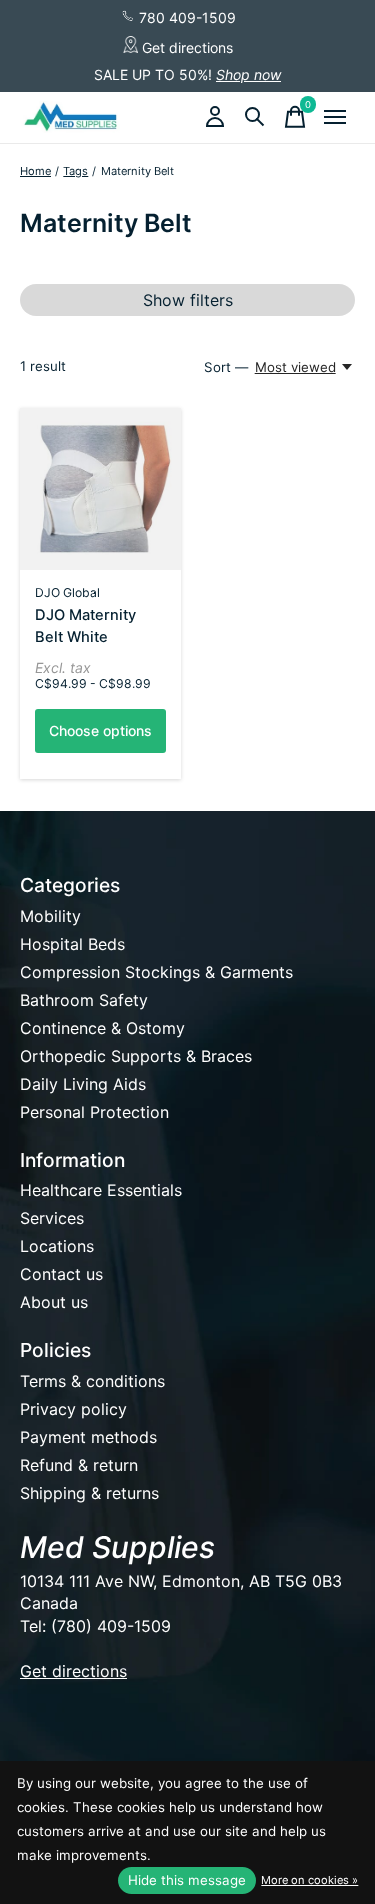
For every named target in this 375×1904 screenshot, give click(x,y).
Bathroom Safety (84, 1000)
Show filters (188, 300)
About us (54, 1302)
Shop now (248, 74)
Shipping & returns (89, 1493)
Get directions (185, 47)
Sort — (226, 367)
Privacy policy (73, 1409)
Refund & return (79, 1465)
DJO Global (67, 592)
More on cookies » (309, 1880)
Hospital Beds (72, 944)
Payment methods (88, 1437)
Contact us (61, 1274)
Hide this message (187, 1880)
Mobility (50, 916)
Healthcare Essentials (101, 1190)
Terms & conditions (92, 1381)
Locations (57, 1246)
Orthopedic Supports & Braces (136, 1056)
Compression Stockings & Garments (156, 972)
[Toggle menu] (335, 117)
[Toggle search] (255, 117)
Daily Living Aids (83, 1084)
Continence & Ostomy (102, 1028)
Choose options (100, 730)
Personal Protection (94, 1112)
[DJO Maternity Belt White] (100, 488)
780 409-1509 (185, 17)
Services (52, 1218)
